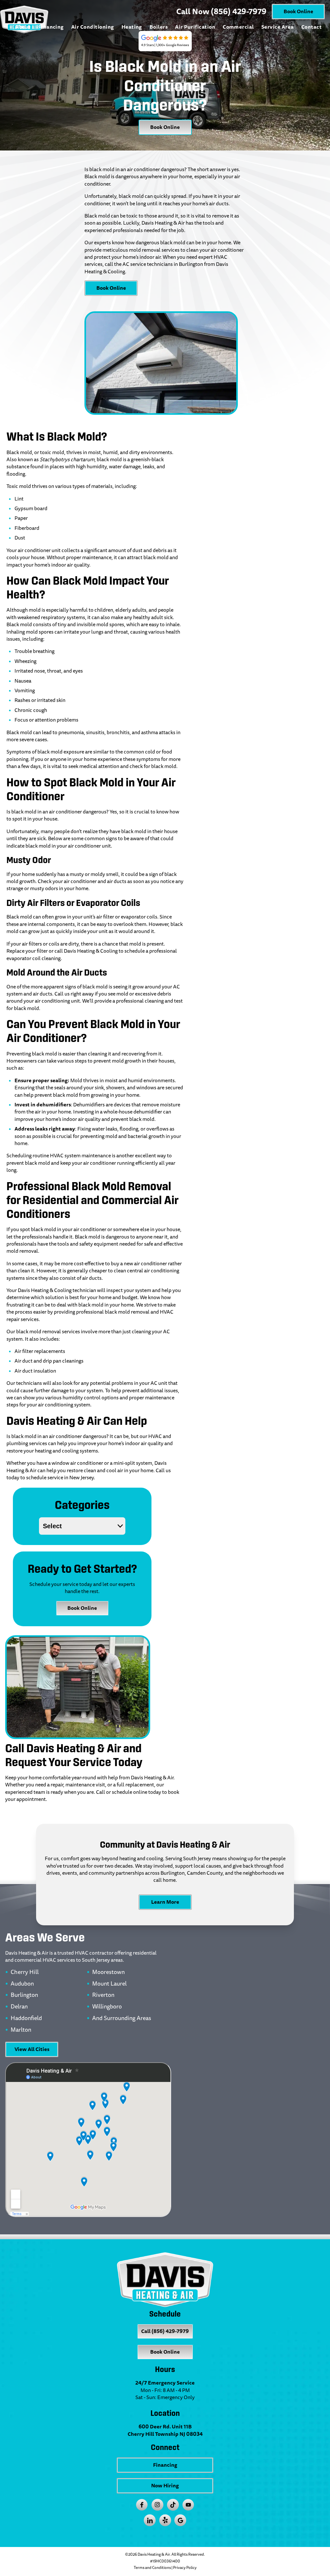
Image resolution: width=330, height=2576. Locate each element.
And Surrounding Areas (122, 2018)
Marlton (21, 2030)
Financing (51, 27)
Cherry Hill (25, 1972)
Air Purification (195, 27)
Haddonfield (26, 2018)
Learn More (165, 1902)
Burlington (24, 1995)
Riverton (103, 1995)
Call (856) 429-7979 (165, 2331)
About (23, 27)
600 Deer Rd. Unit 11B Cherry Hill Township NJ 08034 (165, 2430)
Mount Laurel (109, 1984)
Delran (19, 2007)
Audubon (22, 1984)
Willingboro (107, 2007)
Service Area (278, 27)
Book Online (298, 11)
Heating (132, 27)
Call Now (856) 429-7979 (221, 12)
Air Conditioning (93, 27)
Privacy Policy (185, 2568)
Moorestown (108, 1972)
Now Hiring (165, 2486)
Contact (311, 27)
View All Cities (32, 2049)
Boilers (159, 27)
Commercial (238, 27)
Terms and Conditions (152, 2568)
